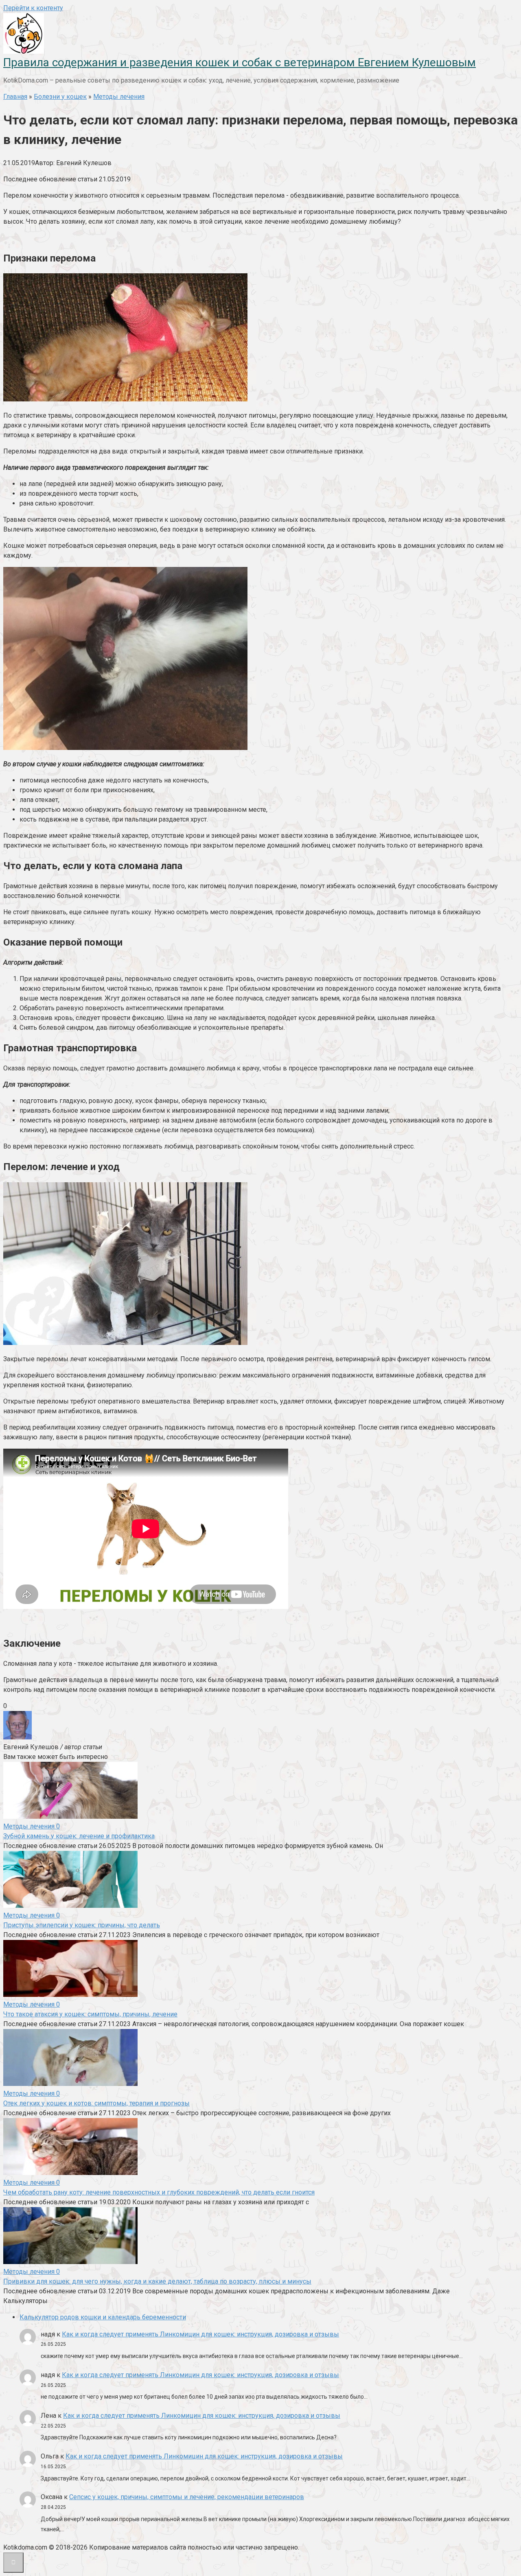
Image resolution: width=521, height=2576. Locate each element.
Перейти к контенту (33, 8)
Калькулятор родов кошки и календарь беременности (103, 2317)
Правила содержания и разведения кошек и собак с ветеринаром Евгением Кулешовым (240, 62)
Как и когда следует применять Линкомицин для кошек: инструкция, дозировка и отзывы (200, 2334)
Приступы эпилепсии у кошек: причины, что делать (82, 1925)
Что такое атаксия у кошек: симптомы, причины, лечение (90, 2014)
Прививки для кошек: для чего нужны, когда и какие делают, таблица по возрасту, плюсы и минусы (157, 2281)
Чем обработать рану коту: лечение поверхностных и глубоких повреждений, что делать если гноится (159, 2192)
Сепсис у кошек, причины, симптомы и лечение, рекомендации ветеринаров (187, 2497)
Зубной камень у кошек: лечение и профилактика (79, 1836)
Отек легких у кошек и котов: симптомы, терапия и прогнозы (96, 2103)
